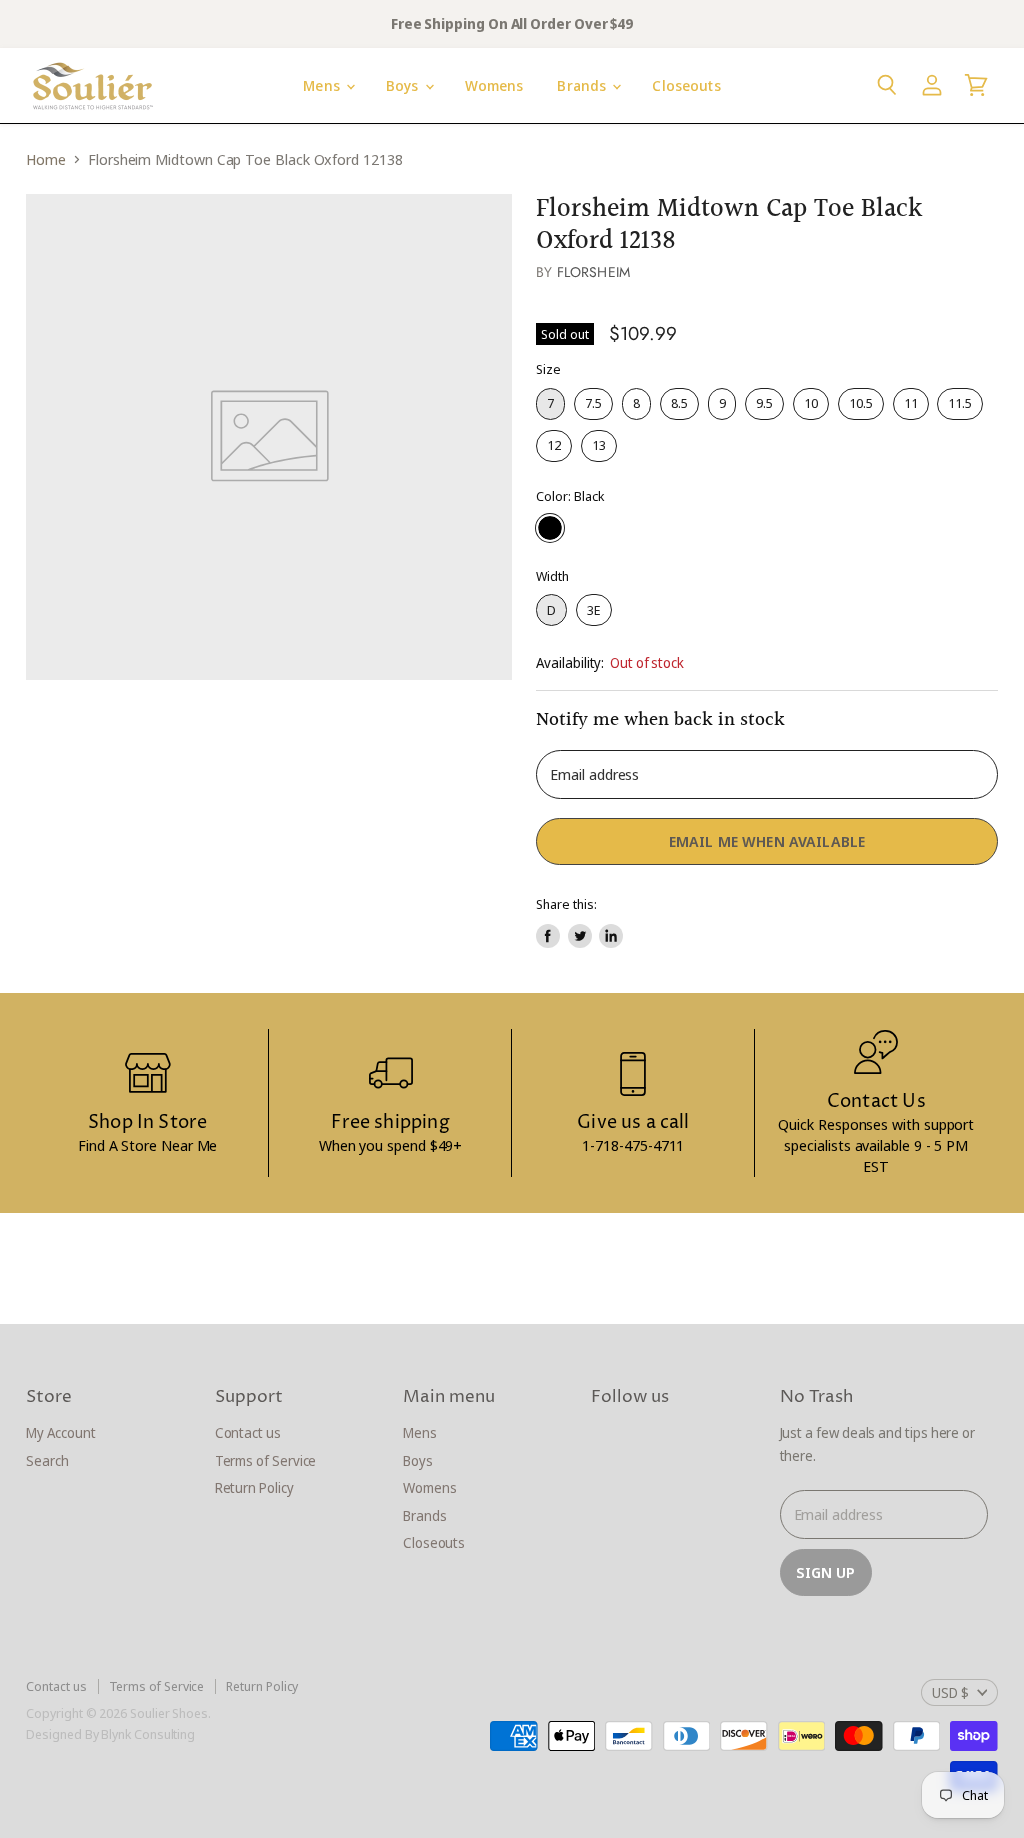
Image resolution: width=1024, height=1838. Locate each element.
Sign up (826, 1572)
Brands (583, 85)
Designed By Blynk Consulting (110, 1734)
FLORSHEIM (593, 272)
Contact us (248, 1432)
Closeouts (686, 85)
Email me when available (767, 841)
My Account (60, 1432)
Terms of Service (266, 1460)
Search (47, 1460)
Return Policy (254, 1487)
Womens (494, 85)
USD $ (950, 1692)
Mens (323, 85)
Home (46, 159)
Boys (404, 85)
